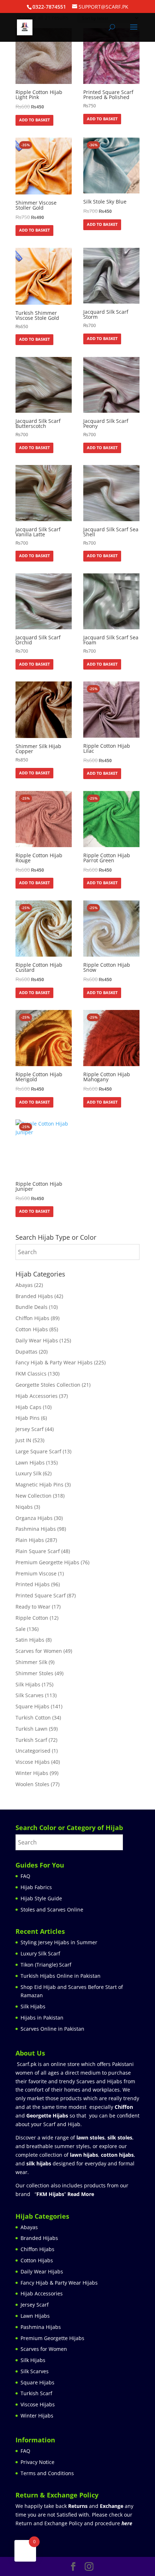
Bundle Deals (32, 1307)
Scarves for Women (39, 1651)
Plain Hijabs (30, 1540)
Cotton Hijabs (32, 1329)
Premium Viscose (36, 1573)
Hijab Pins (28, 1418)
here (127, 2523)
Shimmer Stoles (34, 1673)
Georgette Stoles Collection (48, 1385)
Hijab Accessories (37, 1396)
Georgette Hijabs (47, 2116)
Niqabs (24, 1507)
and (96, 2506)
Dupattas (26, 1352)
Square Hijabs (32, 1706)
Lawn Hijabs (30, 1463)
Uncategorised (33, 1751)
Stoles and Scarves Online (52, 1909)
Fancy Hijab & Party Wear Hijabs (54, 1362)
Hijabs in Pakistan (42, 2018)
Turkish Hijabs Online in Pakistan (61, 1976)
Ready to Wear (33, 1607)
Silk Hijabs (28, 1684)
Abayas (24, 1285)
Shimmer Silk (31, 1662)
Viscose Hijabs (33, 1762)
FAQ (25, 1876)
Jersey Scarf (30, 1429)
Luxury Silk (28, 1473)
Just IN (23, 1440)
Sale (21, 1629)
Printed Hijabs (33, 1584)
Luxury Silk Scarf (40, 1953)
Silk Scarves (30, 1695)
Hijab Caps (28, 1407)
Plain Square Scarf (38, 1551)
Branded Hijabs (34, 1296)
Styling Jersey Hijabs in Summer (59, 1942)
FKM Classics (31, 1374)
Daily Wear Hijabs (37, 1340)
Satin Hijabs (30, 1640)
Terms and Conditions (47, 2473)
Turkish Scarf (31, 1740)
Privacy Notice (37, 2462)
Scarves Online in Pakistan (52, 2029)
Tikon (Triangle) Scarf (46, 1965)
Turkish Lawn (32, 1729)
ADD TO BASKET (34, 120)
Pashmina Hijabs (36, 1529)
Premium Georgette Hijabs (47, 1562)
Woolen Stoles (32, 1784)
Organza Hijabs (34, 1518)
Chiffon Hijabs (32, 1318)
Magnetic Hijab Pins (39, 1484)
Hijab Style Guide (41, 1898)
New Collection (34, 1496)
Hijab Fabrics (36, 1887)
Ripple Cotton (32, 1618)
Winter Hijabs (32, 1773)
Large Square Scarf (38, 1451)
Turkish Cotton (33, 1718)
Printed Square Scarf (41, 1595)
